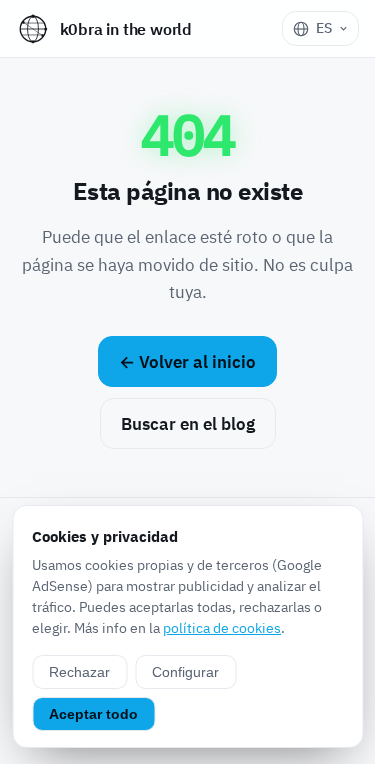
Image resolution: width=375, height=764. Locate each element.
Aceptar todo (93, 714)
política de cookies (222, 628)
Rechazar (79, 672)
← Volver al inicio (187, 362)
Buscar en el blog (188, 424)
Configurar (185, 672)
